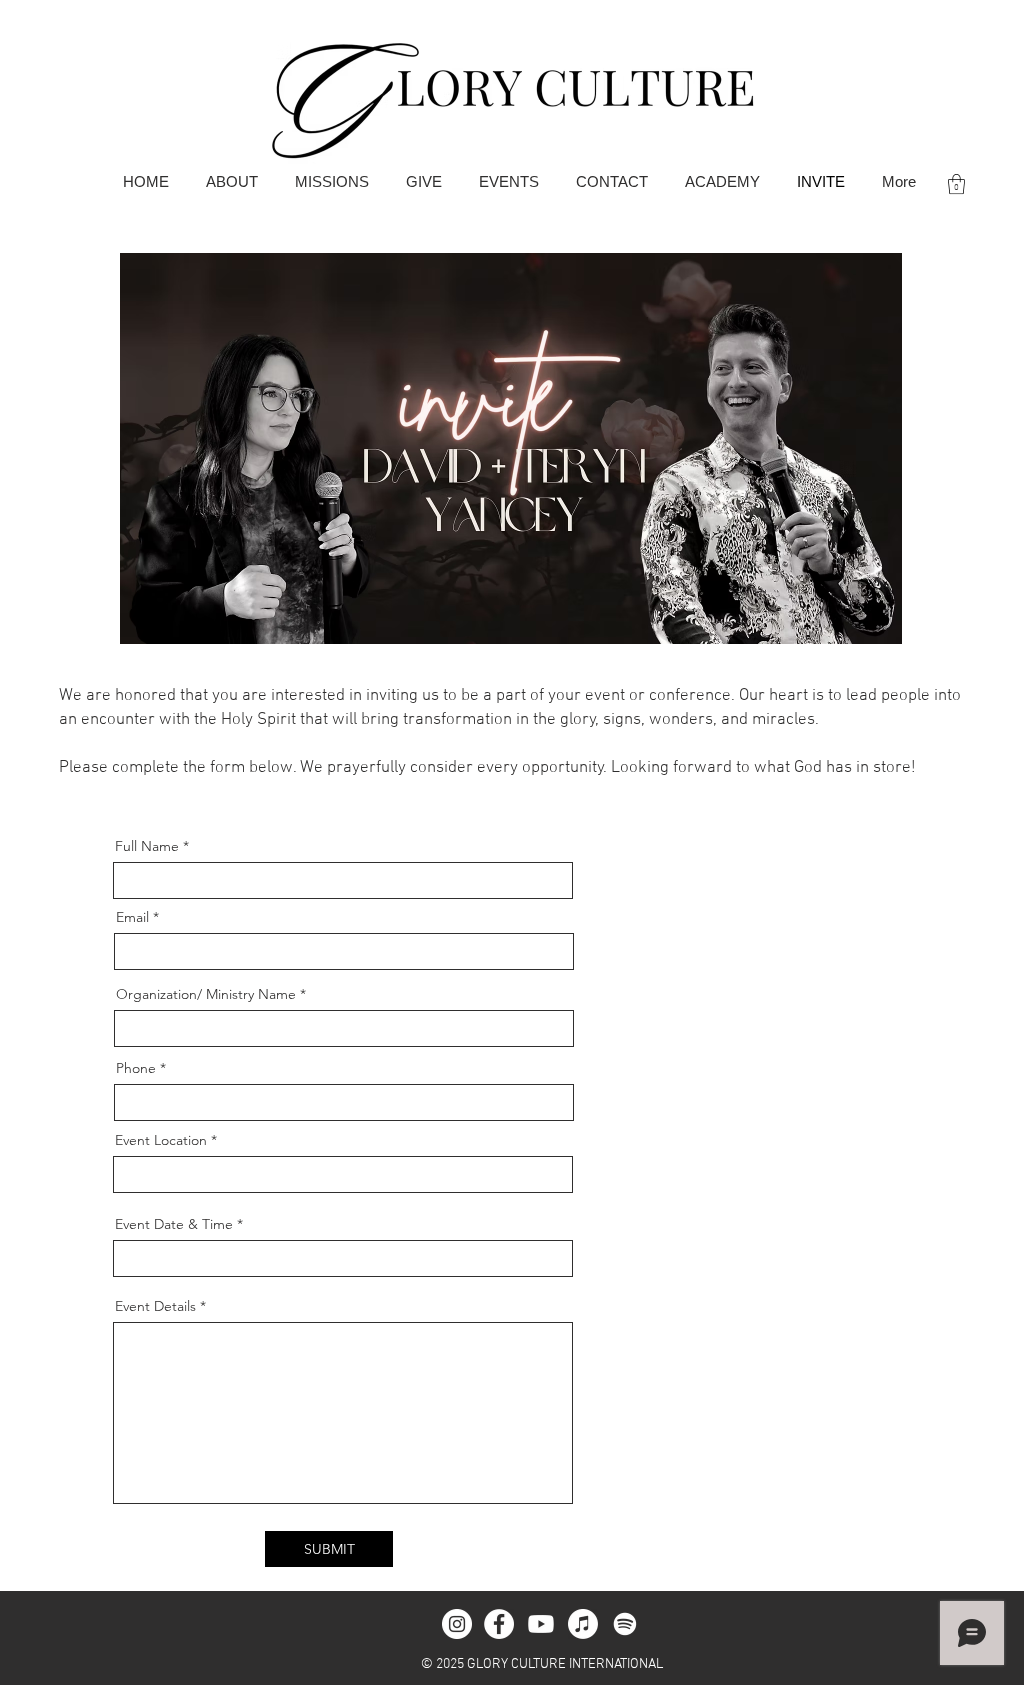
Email (132, 917)
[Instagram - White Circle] (457, 1624)
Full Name (147, 846)
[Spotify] (625, 1624)
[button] (956, 184)
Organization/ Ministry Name (206, 994)
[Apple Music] (583, 1624)
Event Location (161, 1140)
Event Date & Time (174, 1224)
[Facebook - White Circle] (499, 1624)
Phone (136, 1068)
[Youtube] (541, 1624)
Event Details (155, 1306)
